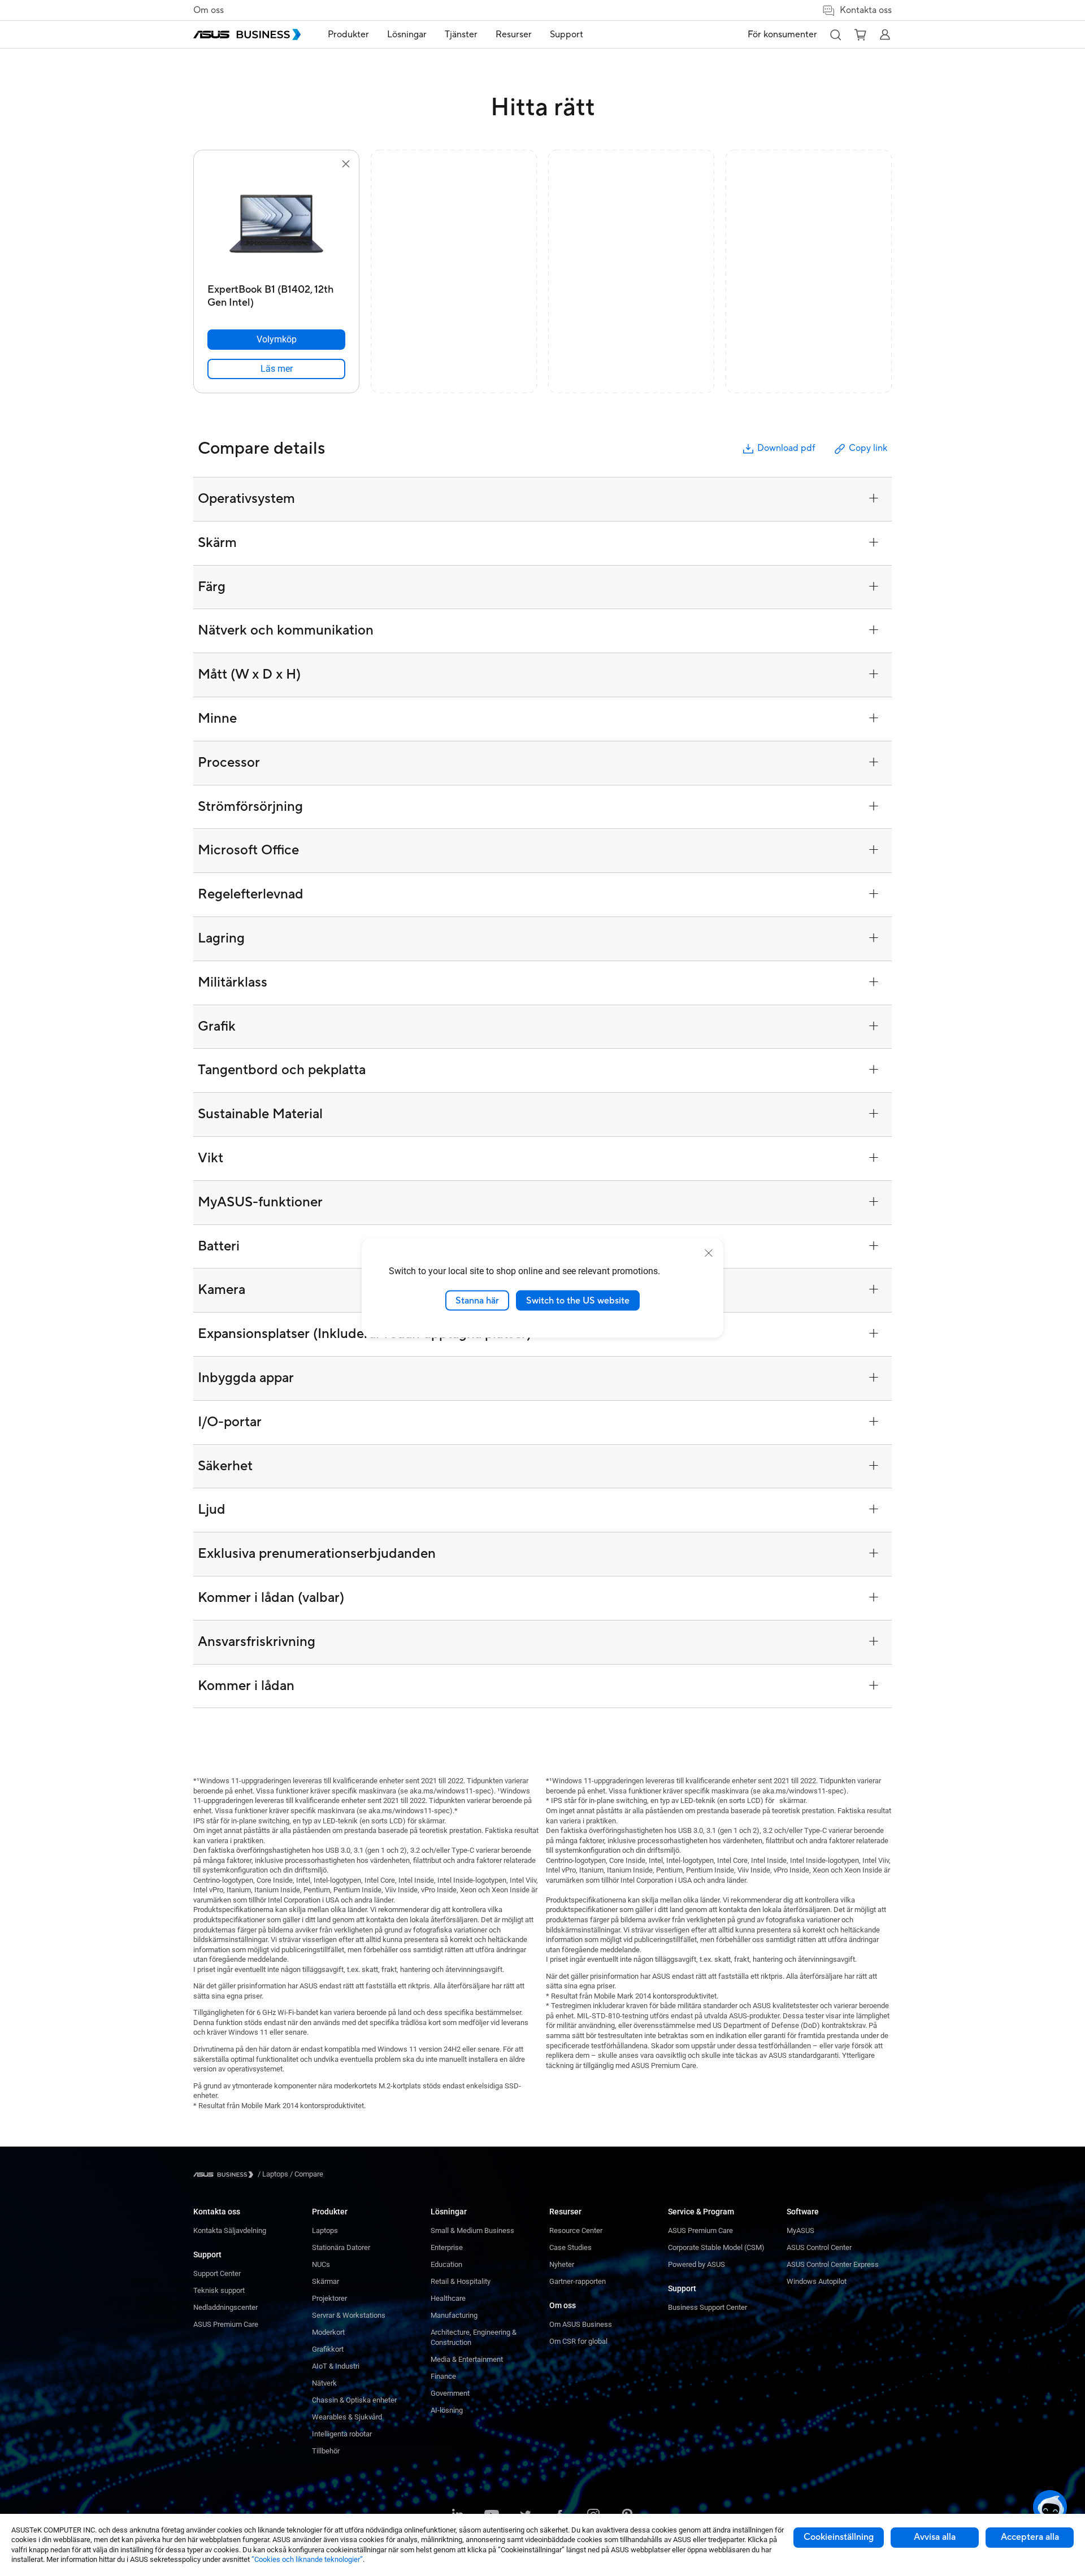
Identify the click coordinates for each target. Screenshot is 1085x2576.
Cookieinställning (839, 2537)
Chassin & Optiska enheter (354, 2400)
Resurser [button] (514, 34)
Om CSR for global (578, 2341)
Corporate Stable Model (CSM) (716, 2247)
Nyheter (562, 2264)
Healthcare (448, 2298)
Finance (443, 2376)
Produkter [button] (348, 34)
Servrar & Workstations (349, 2315)
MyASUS (800, 2230)
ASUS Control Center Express (833, 2264)
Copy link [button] (868, 448)
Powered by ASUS (696, 2264)
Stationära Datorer (341, 2247)
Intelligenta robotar (342, 2434)
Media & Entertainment (467, 2359)
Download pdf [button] (786, 448)
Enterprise (447, 2247)
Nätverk (324, 2383)
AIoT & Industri (336, 2366)
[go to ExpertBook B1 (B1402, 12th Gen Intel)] (276, 225)
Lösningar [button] (407, 34)
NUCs (321, 2264)
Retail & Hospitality (461, 2281)
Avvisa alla (935, 2537)
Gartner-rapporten (578, 2281)
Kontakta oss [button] (866, 10)
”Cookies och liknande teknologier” (307, 2559)
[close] (709, 1253)
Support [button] (567, 34)
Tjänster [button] (461, 34)
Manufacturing (454, 2315)
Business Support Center (708, 2307)
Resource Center (576, 2230)
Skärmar (325, 2281)
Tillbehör (326, 2451)
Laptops (325, 2230)
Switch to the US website (578, 1300)
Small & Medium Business (472, 2230)
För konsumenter (782, 34)
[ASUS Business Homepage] (247, 34)
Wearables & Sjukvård (347, 2417)
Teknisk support (219, 2290)
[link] (276, 369)
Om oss (209, 10)
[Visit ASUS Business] (225, 2175)
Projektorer (329, 2298)
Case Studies (570, 2247)
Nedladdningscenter (225, 2307)
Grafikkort (328, 2349)
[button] (835, 34)
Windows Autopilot (817, 2281)
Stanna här (477, 1300)
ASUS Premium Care (226, 2324)
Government (450, 2393)
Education (446, 2264)
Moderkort (328, 2332)
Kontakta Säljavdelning (230, 2230)
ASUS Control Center (819, 2247)
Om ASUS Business (581, 2324)
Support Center (217, 2273)
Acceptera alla (1030, 2537)
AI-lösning (447, 2410)
